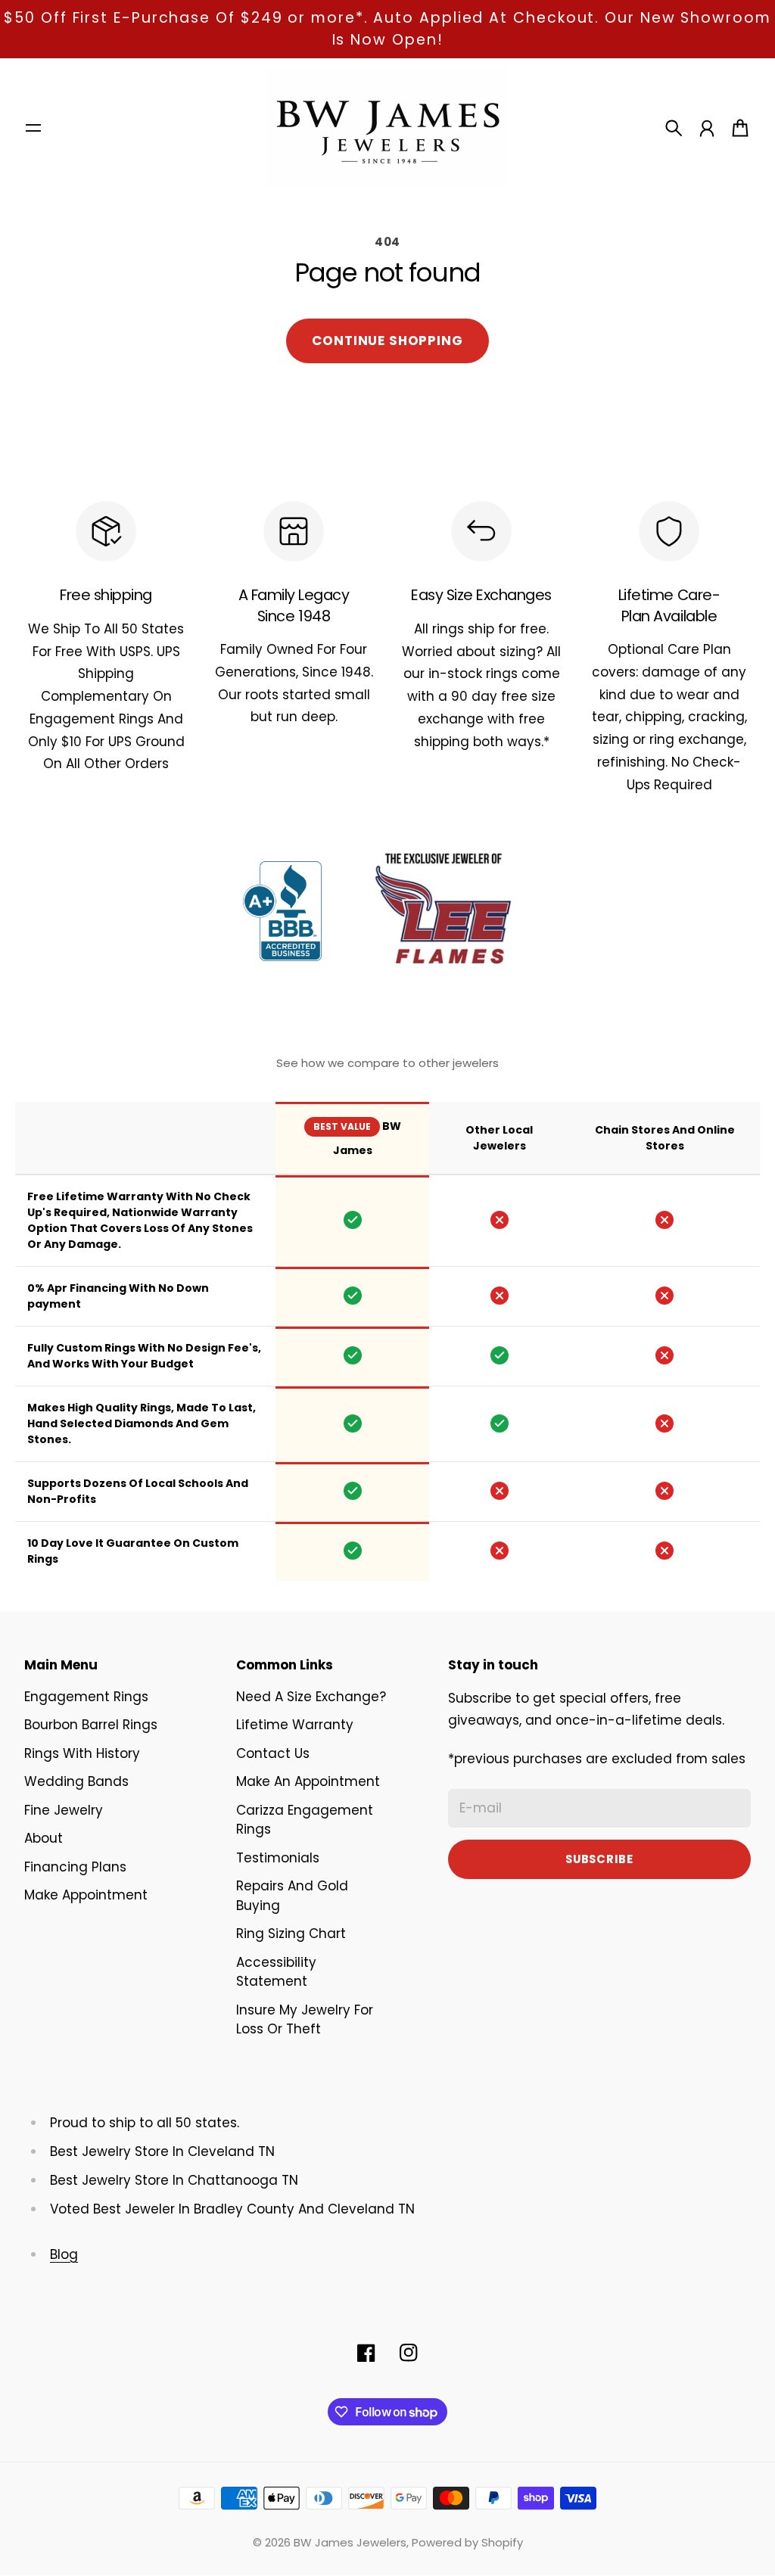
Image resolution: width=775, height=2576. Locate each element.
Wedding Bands (76, 1781)
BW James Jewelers (350, 2542)
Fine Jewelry (64, 1810)
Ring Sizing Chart (291, 1934)
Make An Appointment (308, 1781)
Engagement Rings (86, 1697)
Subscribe (599, 1859)
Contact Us (273, 1753)
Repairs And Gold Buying (292, 1896)
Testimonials (278, 1858)
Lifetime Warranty (295, 1725)
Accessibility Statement (276, 1972)
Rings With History (82, 1753)
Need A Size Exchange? (311, 1697)
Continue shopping (387, 341)
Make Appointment (86, 1895)
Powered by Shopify (467, 2542)
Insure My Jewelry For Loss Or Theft (305, 2020)
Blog (64, 2254)
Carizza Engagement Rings (305, 1820)
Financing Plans (75, 1867)
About (44, 1838)
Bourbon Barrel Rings (91, 1725)
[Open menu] (33, 128)
